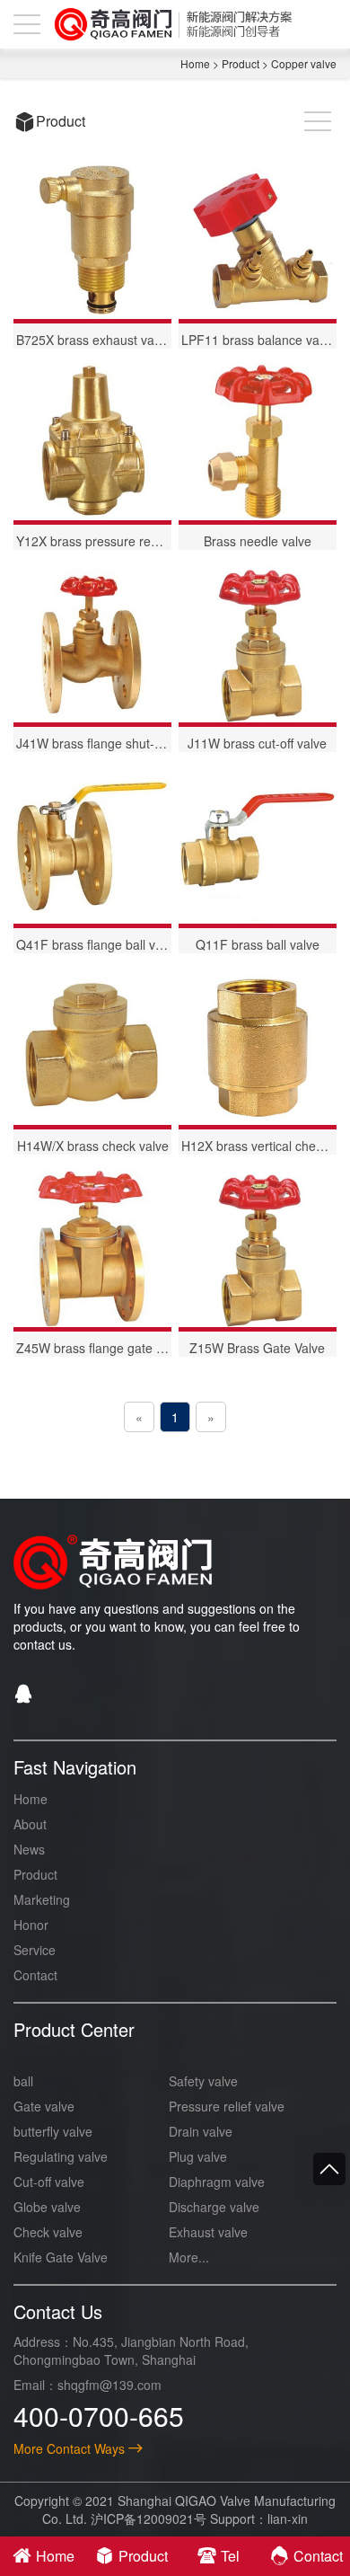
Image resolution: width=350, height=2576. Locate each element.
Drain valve (201, 2131)
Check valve (48, 2232)
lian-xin (288, 2518)
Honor (31, 1925)
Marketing (42, 1899)
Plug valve (198, 2156)
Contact (35, 1975)
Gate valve (44, 2106)
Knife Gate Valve (61, 2257)
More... (189, 2257)
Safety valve (203, 2081)
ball (23, 2081)
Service (35, 1950)
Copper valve (304, 63)
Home (195, 63)
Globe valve (47, 2207)
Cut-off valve (49, 2182)
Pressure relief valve (227, 2106)
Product (241, 63)
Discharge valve (214, 2207)
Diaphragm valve (217, 2182)
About (30, 1824)
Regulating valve (61, 2156)
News (29, 1849)
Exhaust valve (208, 2232)
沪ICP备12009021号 (149, 2518)
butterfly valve (53, 2131)
